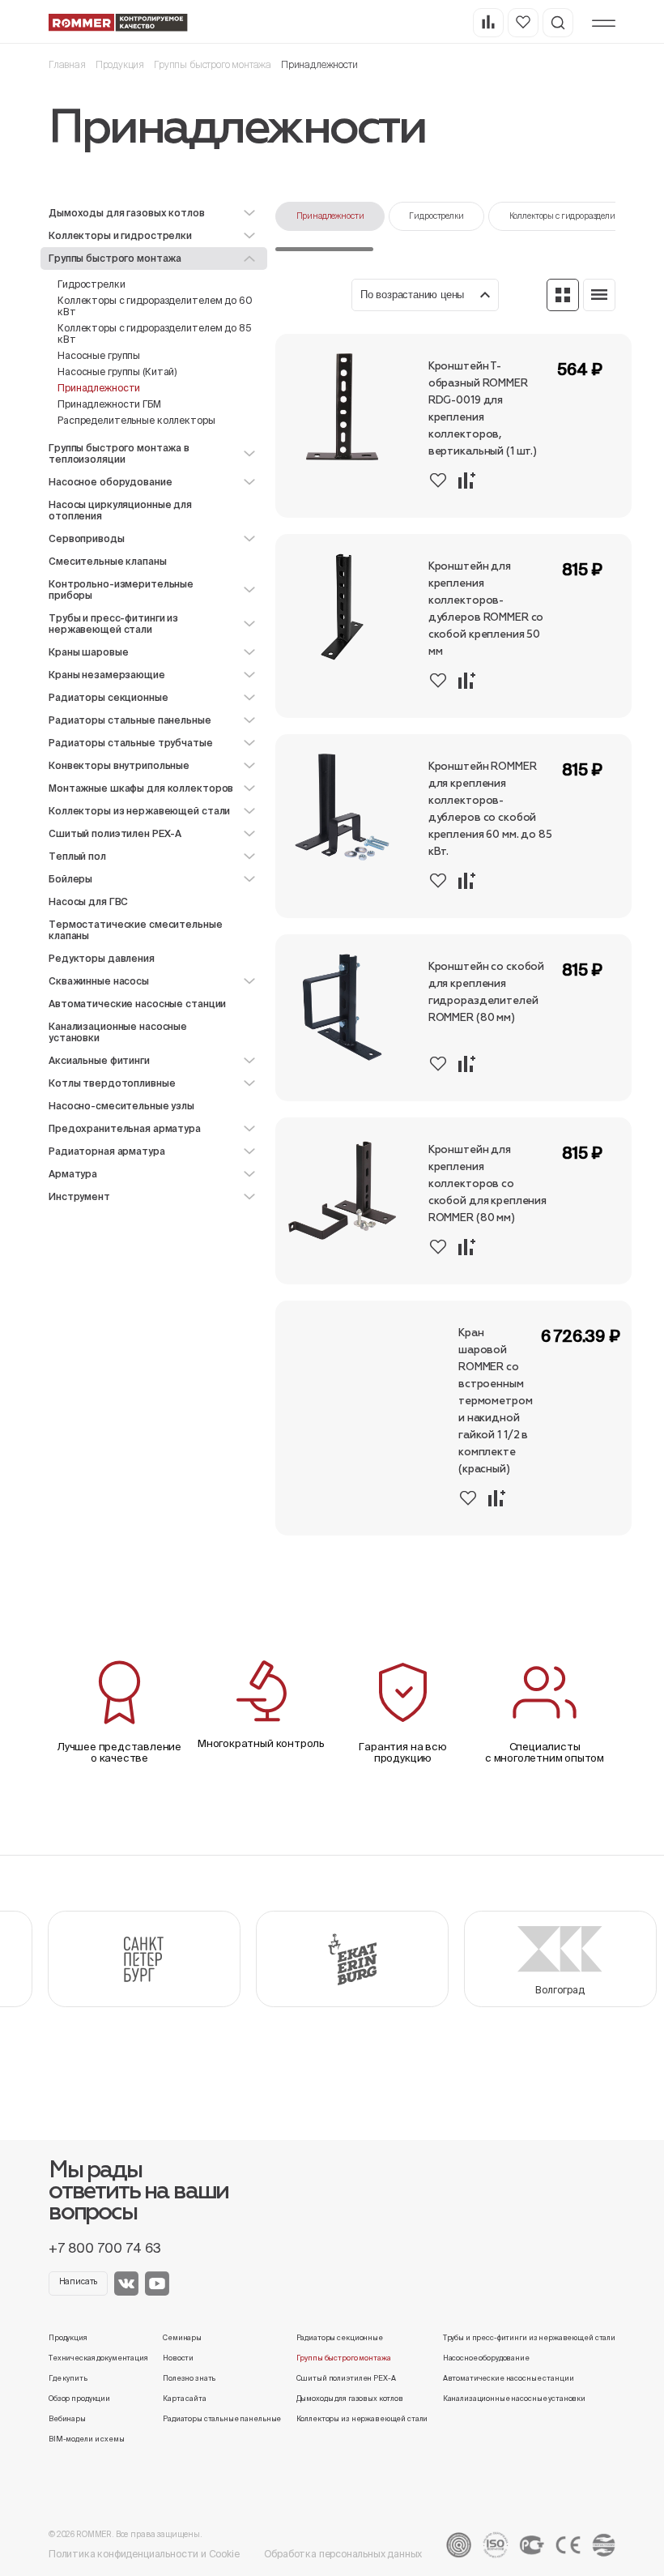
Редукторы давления (102, 958)
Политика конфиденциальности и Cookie (144, 2554)
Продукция (120, 64)
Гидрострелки (92, 284)
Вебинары (67, 2419)
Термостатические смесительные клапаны (136, 930)
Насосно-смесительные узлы (121, 1106)
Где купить (68, 2378)
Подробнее (592, 500)
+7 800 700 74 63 (105, 2248)
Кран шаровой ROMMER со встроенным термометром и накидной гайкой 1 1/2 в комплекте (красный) (496, 1401)
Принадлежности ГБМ (109, 404)
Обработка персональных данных (343, 2554)
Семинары (182, 2338)
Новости (178, 2358)
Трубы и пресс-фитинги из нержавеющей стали (529, 2338)
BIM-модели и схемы (87, 2439)
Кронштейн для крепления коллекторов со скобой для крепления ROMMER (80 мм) (487, 1184)
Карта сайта (185, 2399)
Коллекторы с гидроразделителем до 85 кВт (155, 333)
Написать (79, 2281)
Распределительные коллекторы (136, 420)
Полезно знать (189, 2378)
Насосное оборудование (486, 2358)
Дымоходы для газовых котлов (350, 2399)
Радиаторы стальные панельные (222, 2419)
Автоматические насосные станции (137, 1004)
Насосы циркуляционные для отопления (120, 510)
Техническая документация (98, 2358)
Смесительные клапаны (108, 561)
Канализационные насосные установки (118, 1032)
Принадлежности (330, 216)
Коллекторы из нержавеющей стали (362, 2419)
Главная (67, 64)
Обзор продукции (79, 2399)
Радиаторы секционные (340, 2338)
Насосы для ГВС (88, 901)
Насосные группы (99, 355)
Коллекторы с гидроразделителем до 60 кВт (155, 306)
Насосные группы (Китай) (117, 372)
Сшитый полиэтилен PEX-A (346, 2378)
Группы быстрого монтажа (213, 64)
